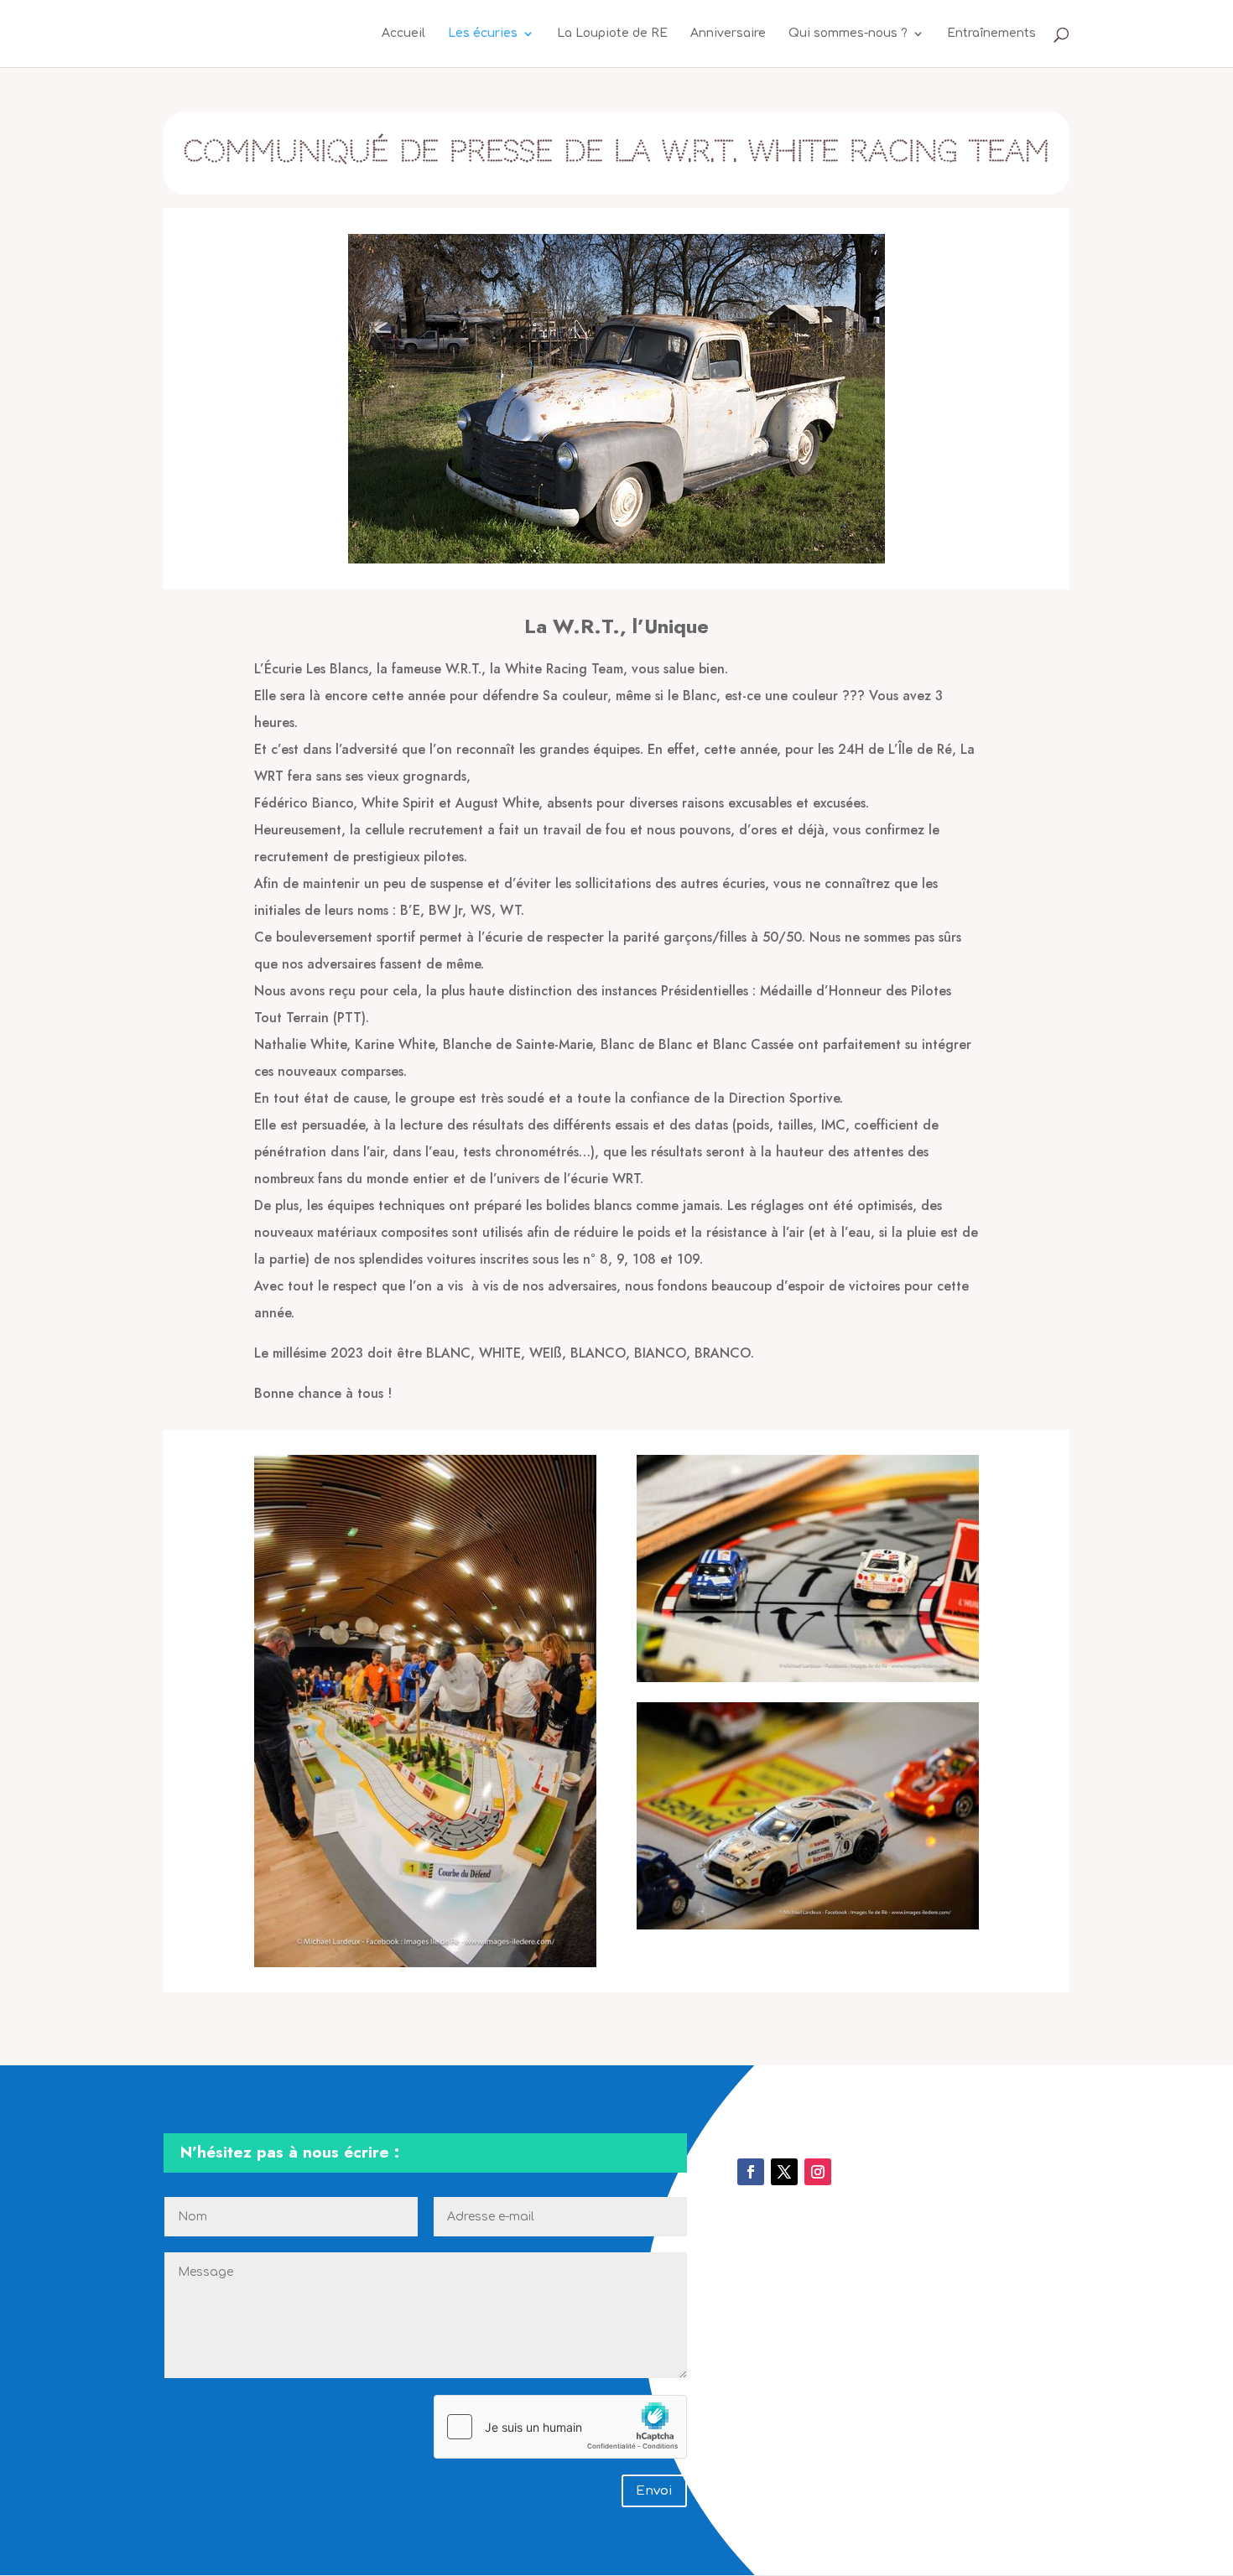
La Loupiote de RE (612, 34)
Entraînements (991, 34)
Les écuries (483, 34)
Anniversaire (728, 34)
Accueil (403, 34)
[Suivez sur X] (784, 2172)
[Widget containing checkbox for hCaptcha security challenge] (560, 2427)
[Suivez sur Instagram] (818, 2172)
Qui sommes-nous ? (848, 34)
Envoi (654, 2491)
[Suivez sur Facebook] (751, 2172)
